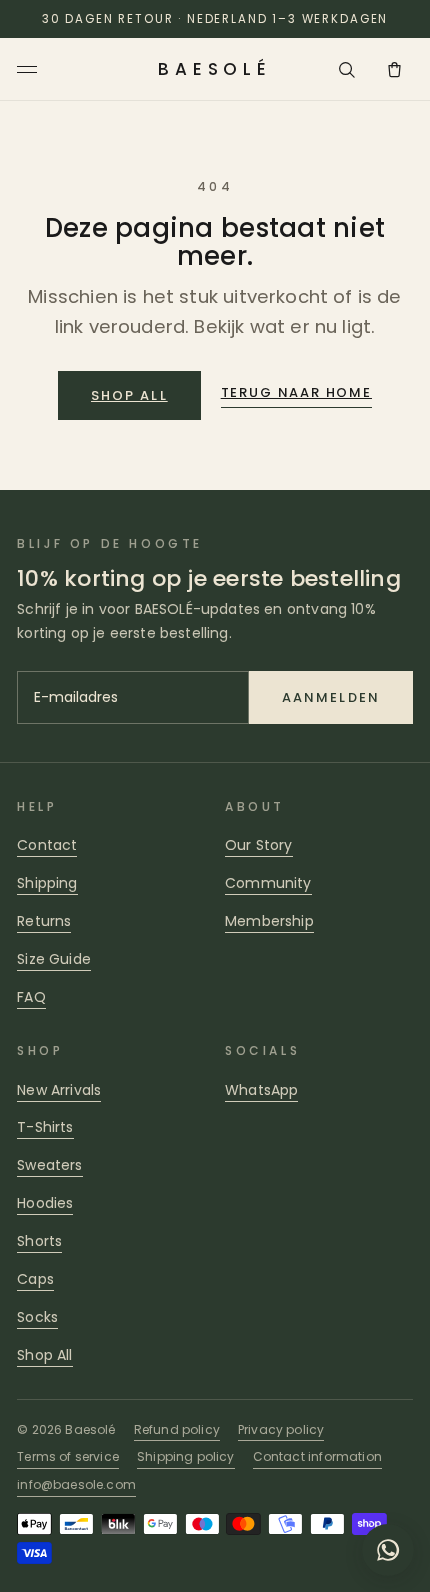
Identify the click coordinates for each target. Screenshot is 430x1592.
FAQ (31, 997)
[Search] (347, 69)
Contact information (317, 1456)
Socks (37, 1317)
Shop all (129, 395)
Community (268, 883)
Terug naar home (296, 392)
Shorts (39, 1241)
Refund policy (177, 1429)
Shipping (47, 883)
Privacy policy (281, 1429)
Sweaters (49, 1165)
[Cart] (395, 69)
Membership (269, 921)
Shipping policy (186, 1456)
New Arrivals (59, 1090)
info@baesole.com (76, 1484)
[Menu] (30, 69)
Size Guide (54, 959)
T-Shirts (45, 1127)
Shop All (44, 1355)
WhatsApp (261, 1090)
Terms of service (68, 1456)
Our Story (259, 845)
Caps (35, 1279)
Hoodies (45, 1203)
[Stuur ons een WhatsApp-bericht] (388, 1550)
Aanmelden (331, 697)
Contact (47, 845)
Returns (44, 921)
